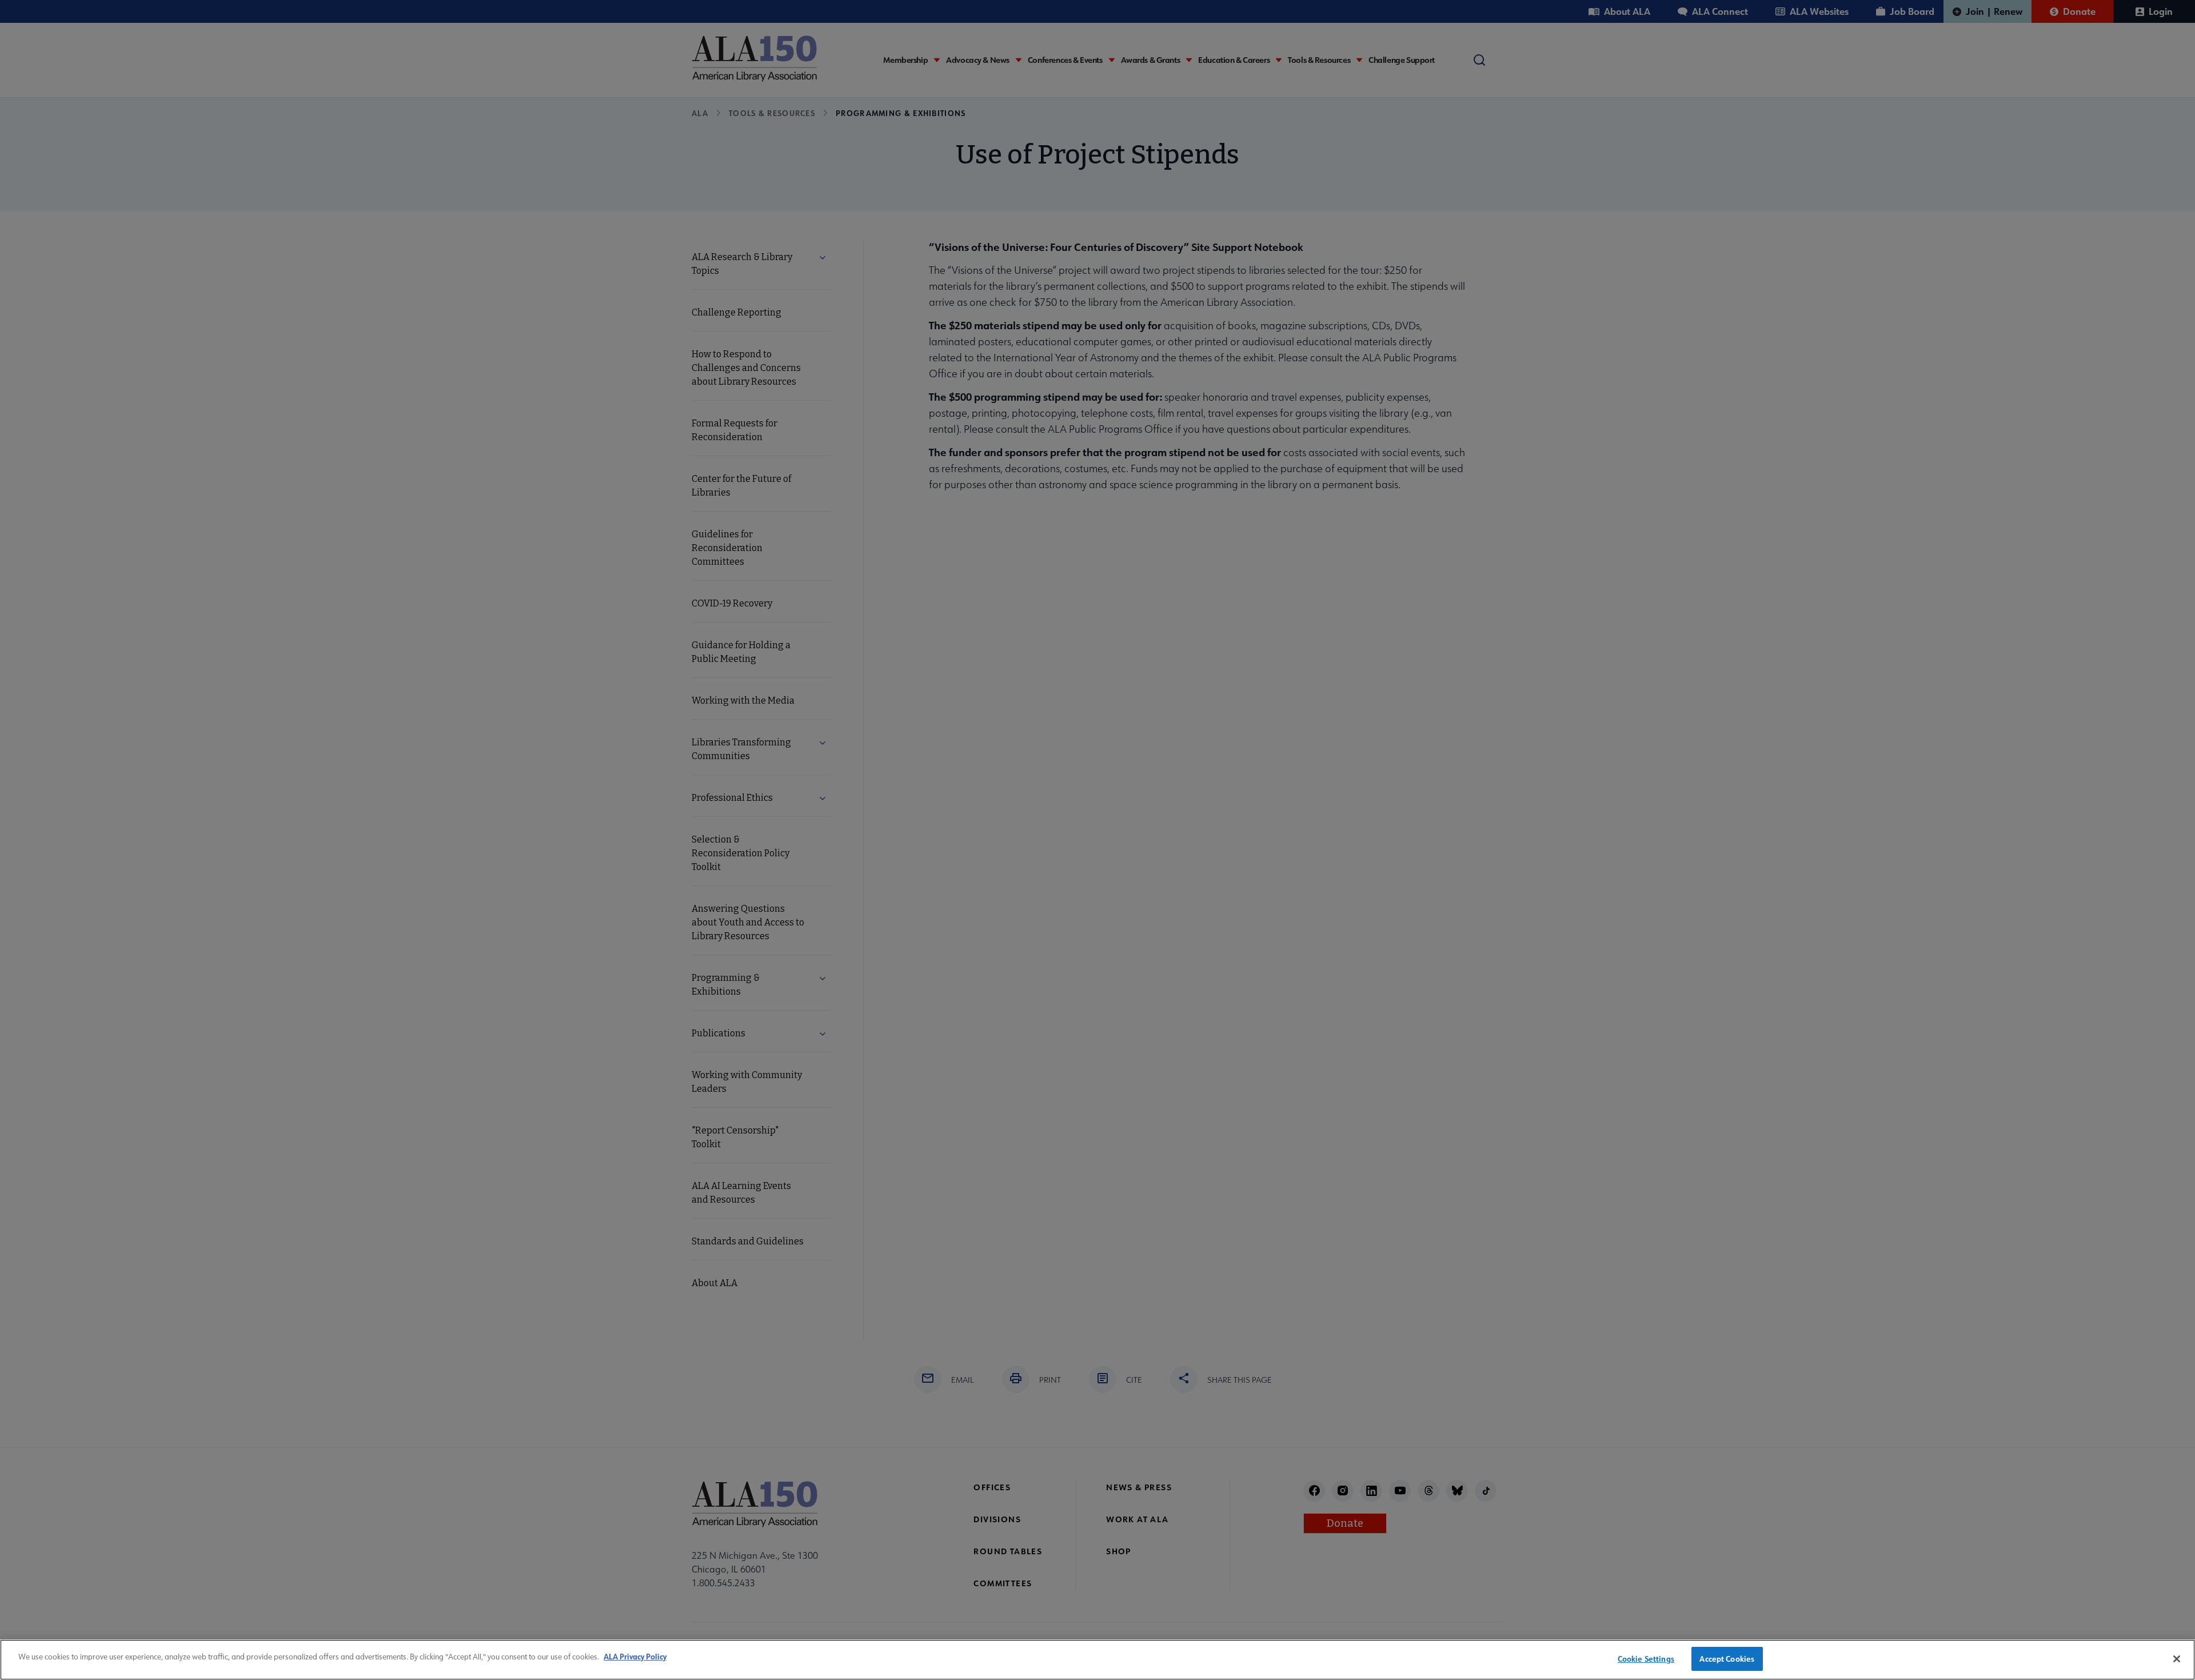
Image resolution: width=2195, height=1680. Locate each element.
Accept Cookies (1727, 1659)
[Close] (2177, 1659)
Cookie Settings (1646, 1659)
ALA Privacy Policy (635, 1656)
